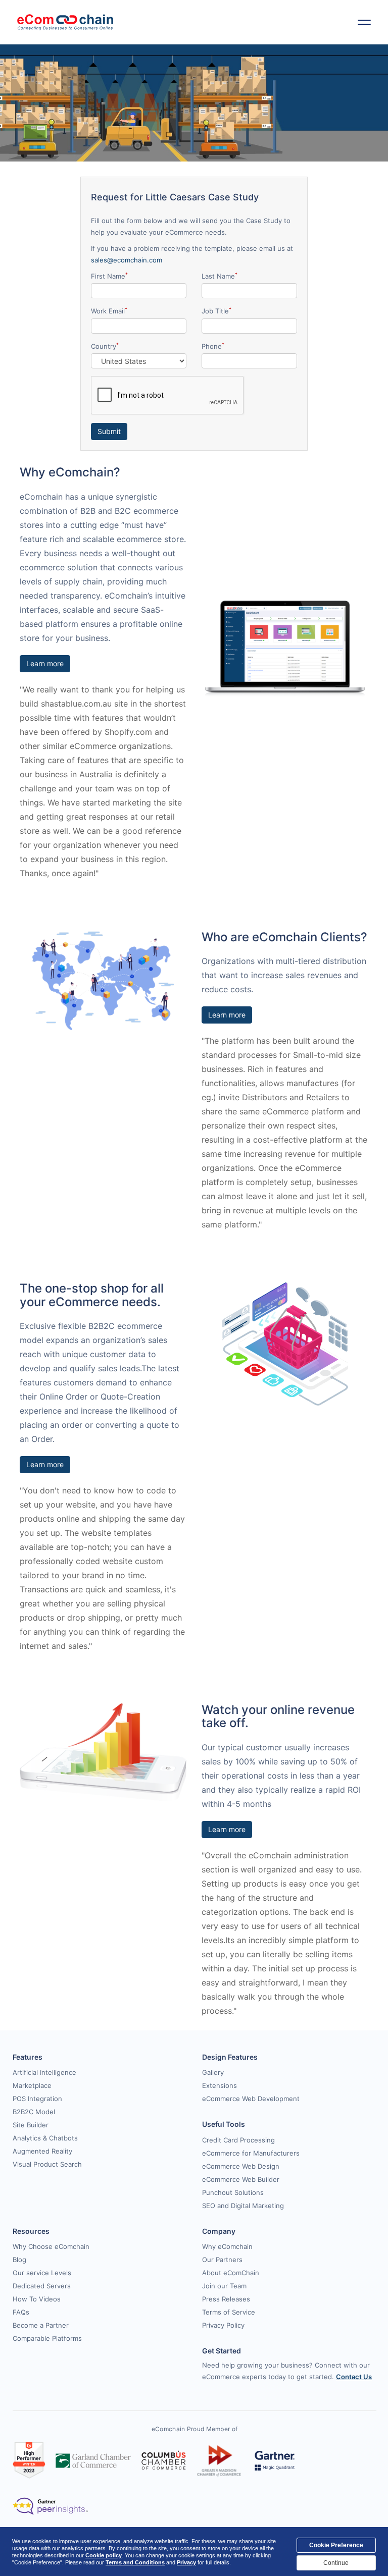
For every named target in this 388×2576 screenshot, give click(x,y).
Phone (213, 346)
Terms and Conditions (135, 2562)
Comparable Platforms (47, 2338)
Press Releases (226, 2299)
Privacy (186, 2562)
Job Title (216, 311)
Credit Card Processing (238, 2140)
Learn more (45, 663)
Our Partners (222, 2260)
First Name (109, 276)
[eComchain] (65, 22)
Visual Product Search (47, 2164)
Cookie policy (104, 2555)
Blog (19, 2260)
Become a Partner (41, 2325)
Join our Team (224, 2286)
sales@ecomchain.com (127, 260)
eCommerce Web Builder (241, 2179)
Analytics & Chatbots (45, 2138)
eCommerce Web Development (251, 2099)
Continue (336, 2563)
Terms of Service (229, 2312)
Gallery (213, 2072)
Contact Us (354, 2377)
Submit (109, 431)
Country (105, 346)
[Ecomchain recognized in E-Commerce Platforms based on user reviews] (29, 2460)
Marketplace (32, 2085)
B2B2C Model (34, 2112)
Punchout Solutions (233, 2192)
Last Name (220, 276)
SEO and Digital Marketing (243, 2206)
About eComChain (231, 2273)
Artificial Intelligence (44, 2072)
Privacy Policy (223, 2325)
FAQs (21, 2312)
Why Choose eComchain (51, 2246)
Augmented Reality (42, 2151)
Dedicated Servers (42, 2286)
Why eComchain (227, 2246)
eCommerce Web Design (241, 2166)
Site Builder (31, 2125)
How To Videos (37, 2299)
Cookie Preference (336, 2545)
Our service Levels (42, 2273)
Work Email (109, 311)
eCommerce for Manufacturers (251, 2153)
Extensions (220, 2085)
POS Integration (37, 2099)
